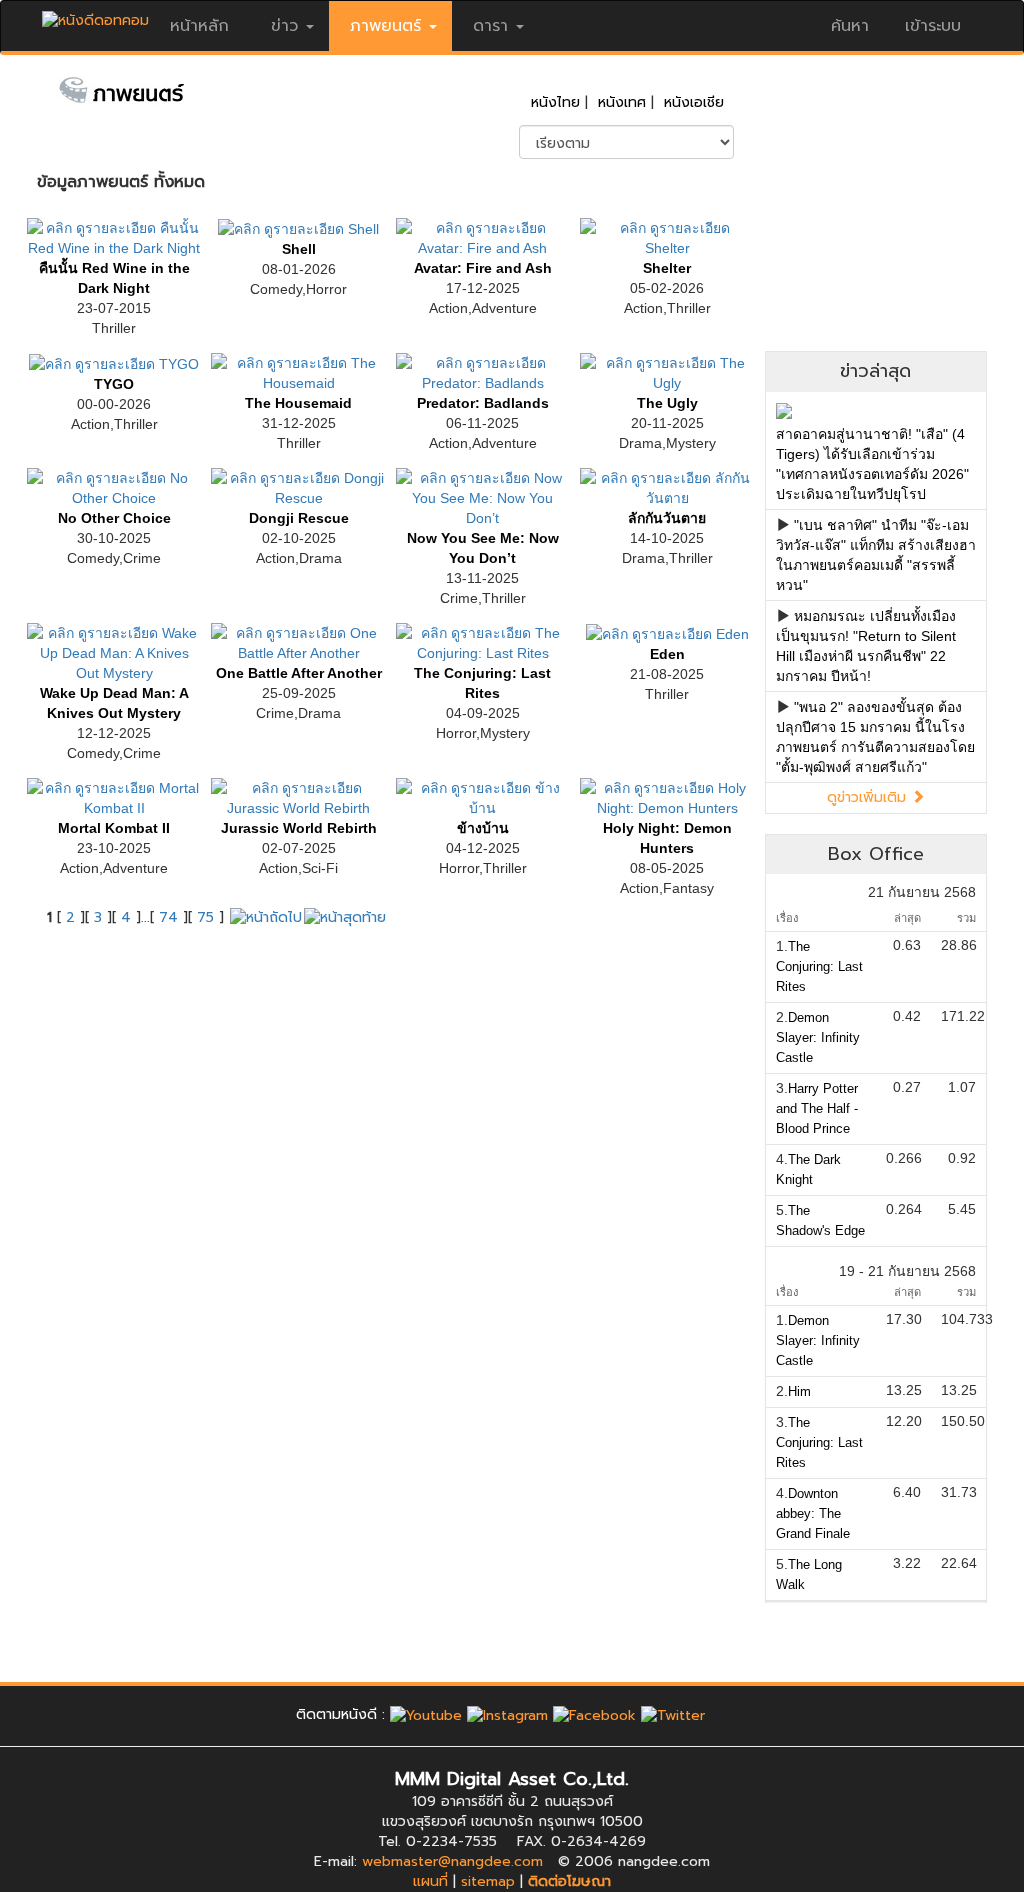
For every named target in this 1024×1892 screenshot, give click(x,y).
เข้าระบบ (933, 26)
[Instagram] (507, 1714)
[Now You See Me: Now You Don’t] (483, 496)
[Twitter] (673, 1714)
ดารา (490, 26)
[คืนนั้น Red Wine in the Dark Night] (114, 236)
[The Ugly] (667, 371)
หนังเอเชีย (694, 102)
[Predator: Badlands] (483, 371)
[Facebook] (594, 1714)
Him (799, 1391)
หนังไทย (555, 102)
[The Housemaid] (298, 371)
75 (205, 917)
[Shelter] (667, 236)
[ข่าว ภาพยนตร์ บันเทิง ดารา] (95, 15)
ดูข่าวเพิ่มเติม (869, 797)
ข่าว (284, 26)
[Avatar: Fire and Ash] (483, 236)
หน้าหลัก (199, 26)
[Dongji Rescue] (298, 486)
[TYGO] (114, 363)
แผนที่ (430, 1881)
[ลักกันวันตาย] (667, 486)
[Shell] (298, 228)
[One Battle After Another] (298, 641)
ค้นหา (850, 26)
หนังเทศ (622, 102)
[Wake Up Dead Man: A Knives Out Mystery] (114, 651)
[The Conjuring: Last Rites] (483, 641)
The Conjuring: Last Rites (819, 966)
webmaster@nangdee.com (452, 1861)
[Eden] (667, 633)
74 (168, 917)
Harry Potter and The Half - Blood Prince (817, 1108)
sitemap (488, 1881)
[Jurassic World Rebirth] (298, 796)
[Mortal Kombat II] (114, 796)
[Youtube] (426, 1714)
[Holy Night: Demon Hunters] (667, 796)
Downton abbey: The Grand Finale (813, 1513)
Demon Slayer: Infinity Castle (818, 1037)
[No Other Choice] (114, 486)
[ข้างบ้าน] (483, 796)
